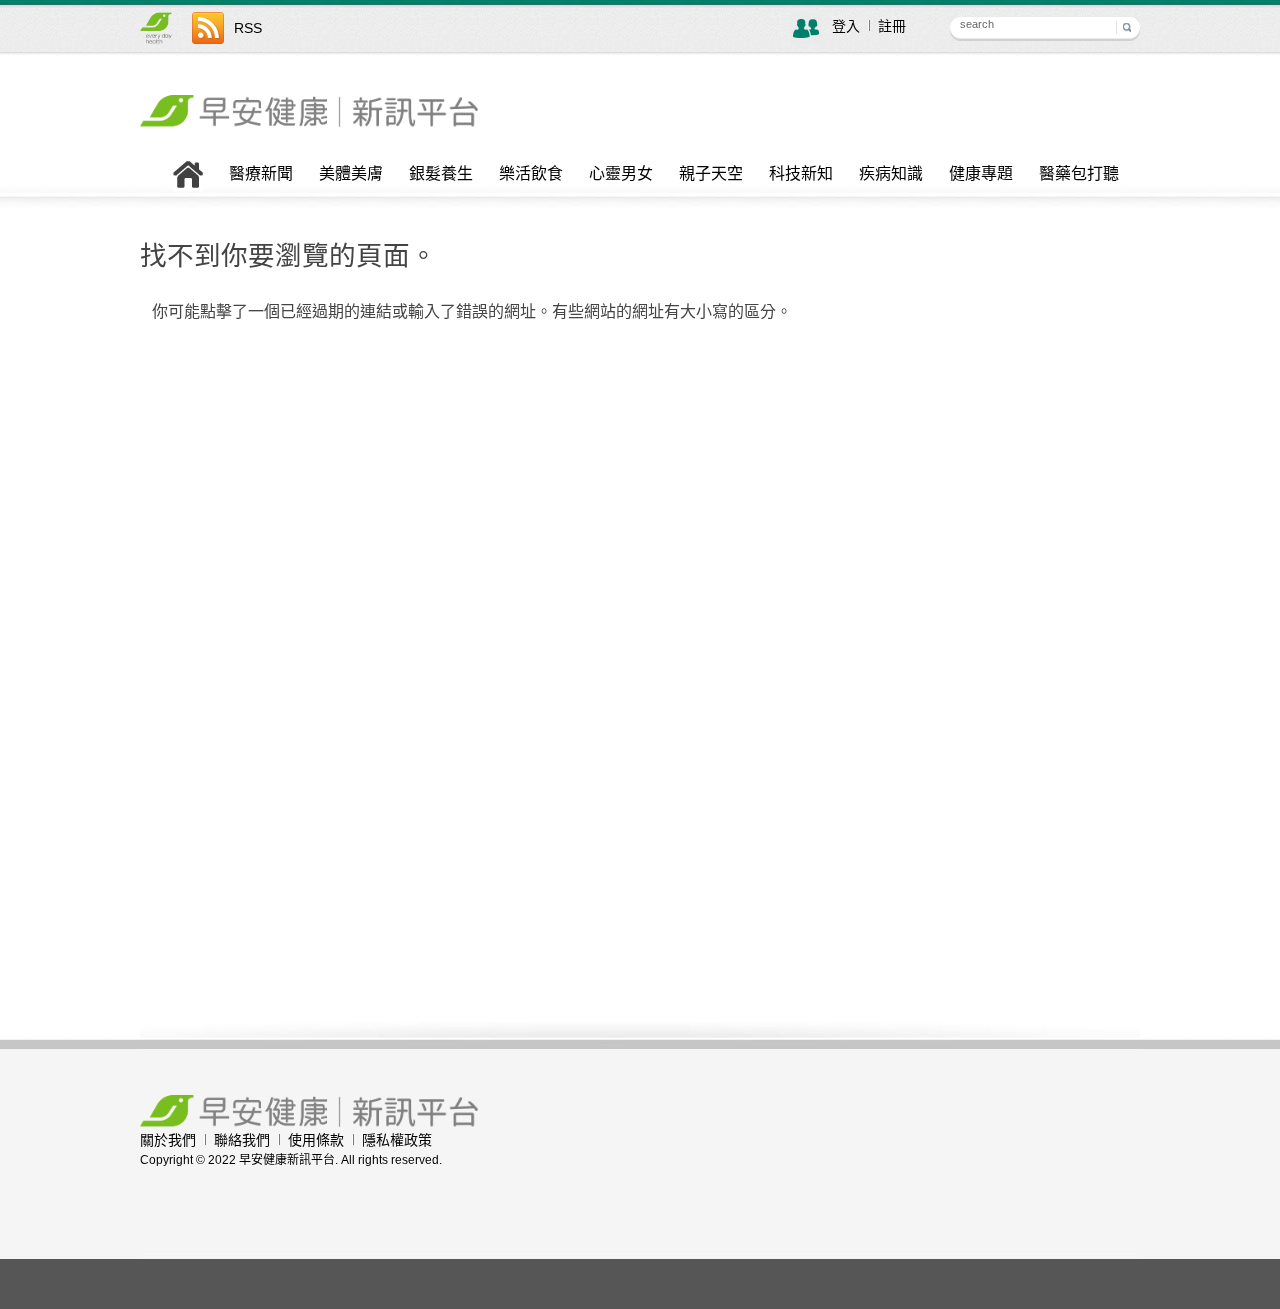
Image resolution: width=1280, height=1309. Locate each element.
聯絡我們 (242, 1140)
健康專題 (981, 174)
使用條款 (316, 1140)
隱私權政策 (397, 1140)
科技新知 (801, 174)
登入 (846, 26)
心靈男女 (621, 174)
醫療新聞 (261, 174)
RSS (248, 28)
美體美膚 (351, 174)
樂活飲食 (531, 174)
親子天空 (711, 174)
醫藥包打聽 (1079, 174)
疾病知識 (891, 174)
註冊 (892, 26)
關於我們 (168, 1140)
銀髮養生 (441, 174)
